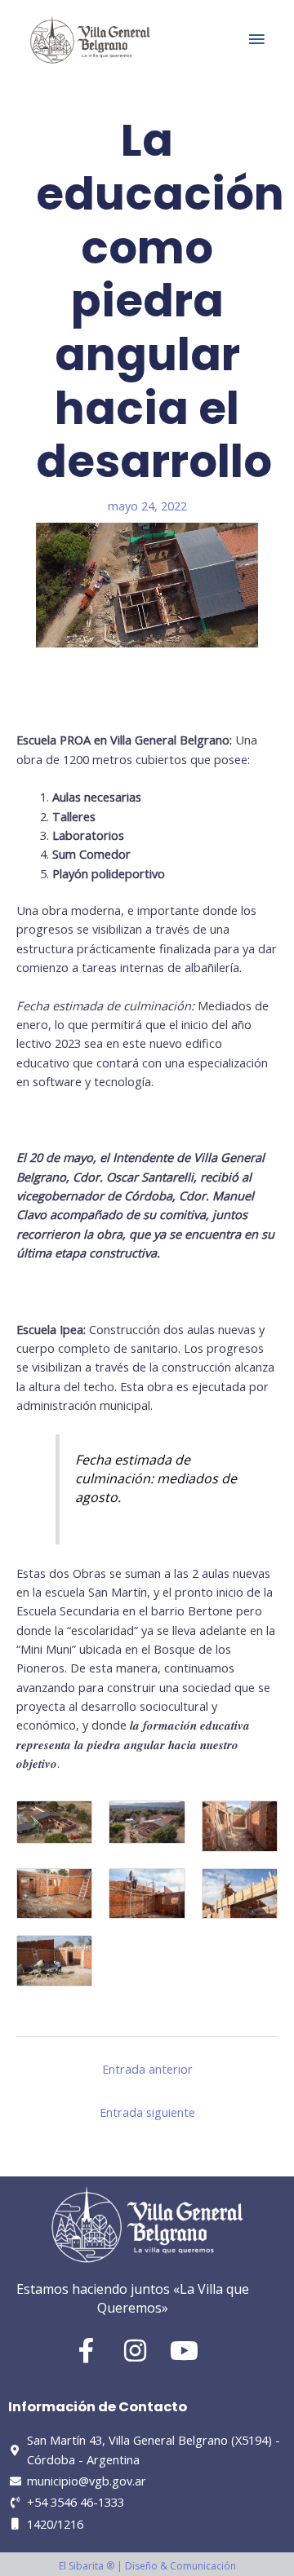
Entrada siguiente (147, 2112)
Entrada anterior (147, 2069)
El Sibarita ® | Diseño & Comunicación (147, 2566)
